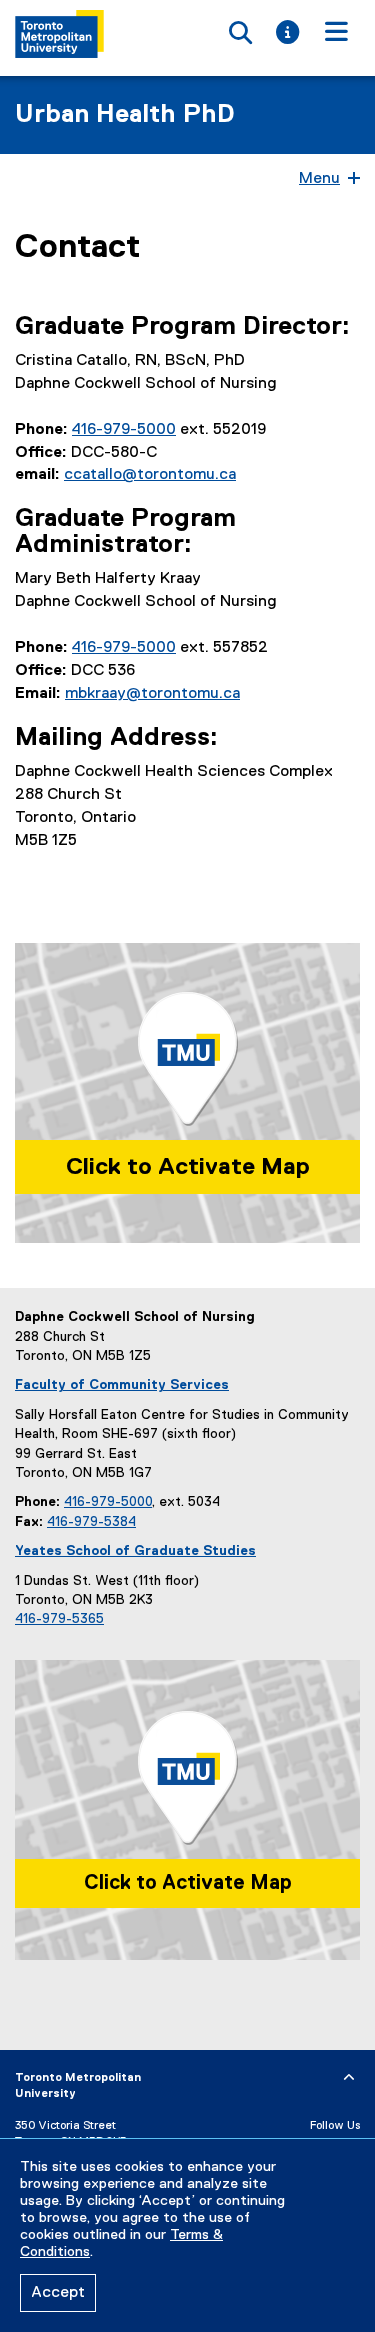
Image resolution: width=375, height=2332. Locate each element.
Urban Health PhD (125, 115)
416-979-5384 (91, 1522)
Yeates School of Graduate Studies (135, 1551)
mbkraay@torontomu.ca (152, 694)
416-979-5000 (124, 430)
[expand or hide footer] (349, 2078)
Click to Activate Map (188, 1167)
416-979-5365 (59, 1619)
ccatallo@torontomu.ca (150, 475)
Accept (58, 2293)
